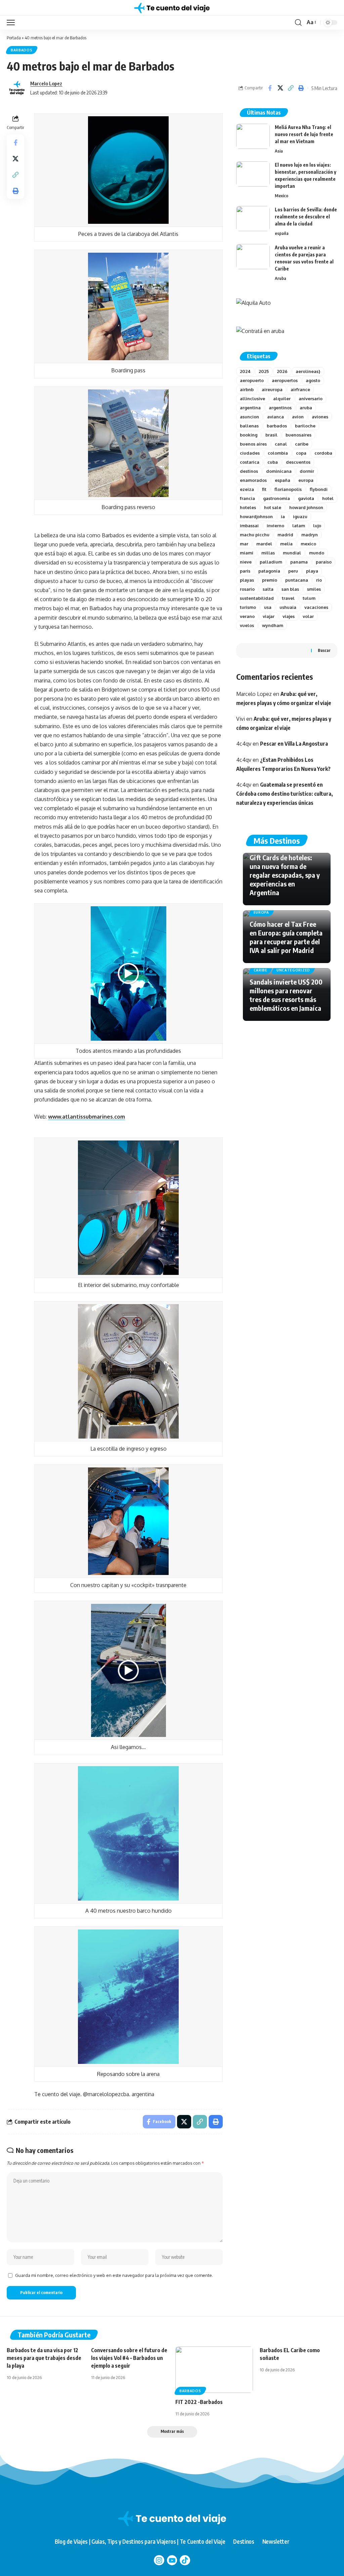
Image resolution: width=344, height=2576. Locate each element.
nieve (246, 562)
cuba (273, 462)
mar (244, 544)
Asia (279, 151)
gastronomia (276, 498)
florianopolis (288, 489)
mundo (317, 553)
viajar (269, 616)
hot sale (273, 507)
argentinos (280, 408)
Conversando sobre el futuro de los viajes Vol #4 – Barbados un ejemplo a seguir (129, 2358)
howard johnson (306, 507)
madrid (285, 535)
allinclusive (252, 399)
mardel (264, 544)
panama (299, 562)
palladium (271, 562)
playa (312, 571)
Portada (14, 38)
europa (306, 480)
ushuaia (288, 607)
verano (247, 616)
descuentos (298, 462)
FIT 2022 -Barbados (199, 2402)
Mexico (282, 196)
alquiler (282, 399)
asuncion (249, 417)
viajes (289, 616)
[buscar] (298, 23)
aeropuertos (285, 380)
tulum (309, 598)
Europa (261, 912)
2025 (264, 371)
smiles (314, 589)
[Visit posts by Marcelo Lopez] (17, 88)
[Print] (301, 88)
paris (245, 571)
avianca (275, 417)
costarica (250, 462)
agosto (313, 380)
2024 (245, 371)
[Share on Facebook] (270, 88)
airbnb (247, 389)
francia (247, 498)
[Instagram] (159, 2560)
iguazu (300, 516)
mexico (308, 544)
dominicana (279, 471)
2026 (282, 371)
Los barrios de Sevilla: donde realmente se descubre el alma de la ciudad (306, 217)
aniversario (311, 399)
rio (319, 580)
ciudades (250, 453)
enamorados (253, 480)
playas (247, 580)
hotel (328, 498)
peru (293, 571)
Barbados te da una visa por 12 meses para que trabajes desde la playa (44, 2358)
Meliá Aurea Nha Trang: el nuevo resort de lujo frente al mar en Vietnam (304, 134)
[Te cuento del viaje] (172, 8)
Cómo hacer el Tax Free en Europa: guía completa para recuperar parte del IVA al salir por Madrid (286, 937)
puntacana (297, 580)
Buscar (324, 650)
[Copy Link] (291, 88)
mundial (292, 553)
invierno (275, 526)
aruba (306, 408)
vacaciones (316, 607)
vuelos (247, 625)
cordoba (323, 453)
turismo (248, 607)
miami (247, 553)
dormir (307, 471)
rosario (247, 589)
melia (286, 544)
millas (268, 553)
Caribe (261, 970)
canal (281, 444)
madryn (310, 535)
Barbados (22, 50)
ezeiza (247, 489)
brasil (271, 435)
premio (270, 580)
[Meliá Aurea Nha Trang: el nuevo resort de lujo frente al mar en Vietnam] (253, 136)
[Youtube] (172, 2560)
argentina (250, 408)
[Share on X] (280, 88)
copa (301, 453)
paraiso (324, 562)
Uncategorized (293, 970)
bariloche (305, 426)
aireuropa (272, 389)
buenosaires (298, 435)
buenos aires (253, 444)
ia (283, 516)
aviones (320, 417)
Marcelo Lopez (46, 83)
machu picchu (255, 535)
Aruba (281, 278)
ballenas (249, 426)
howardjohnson (256, 516)
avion (298, 417)
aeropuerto (252, 380)
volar (308, 616)
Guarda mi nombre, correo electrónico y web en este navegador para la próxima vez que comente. (114, 2275)
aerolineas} (308, 371)
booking (249, 435)
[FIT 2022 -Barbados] (214, 2370)
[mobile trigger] (12, 23)
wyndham (273, 625)
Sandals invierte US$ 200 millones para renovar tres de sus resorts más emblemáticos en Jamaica (286, 995)
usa (268, 607)
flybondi (319, 489)
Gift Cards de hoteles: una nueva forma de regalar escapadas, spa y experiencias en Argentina (285, 875)
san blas (290, 589)
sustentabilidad (257, 598)
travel (288, 598)
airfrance (300, 389)
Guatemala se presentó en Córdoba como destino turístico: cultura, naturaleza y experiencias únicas (285, 794)
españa (282, 233)
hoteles (248, 507)
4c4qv (244, 744)
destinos (249, 471)
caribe (302, 444)
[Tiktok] (185, 2560)
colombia (278, 453)
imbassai (249, 526)
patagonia (269, 571)
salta (268, 589)
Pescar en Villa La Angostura (294, 744)
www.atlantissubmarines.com (87, 1117)
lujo (317, 526)
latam (299, 526)
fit (264, 489)
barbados (277, 426)
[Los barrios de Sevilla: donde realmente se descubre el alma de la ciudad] (253, 219)
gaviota (306, 498)
